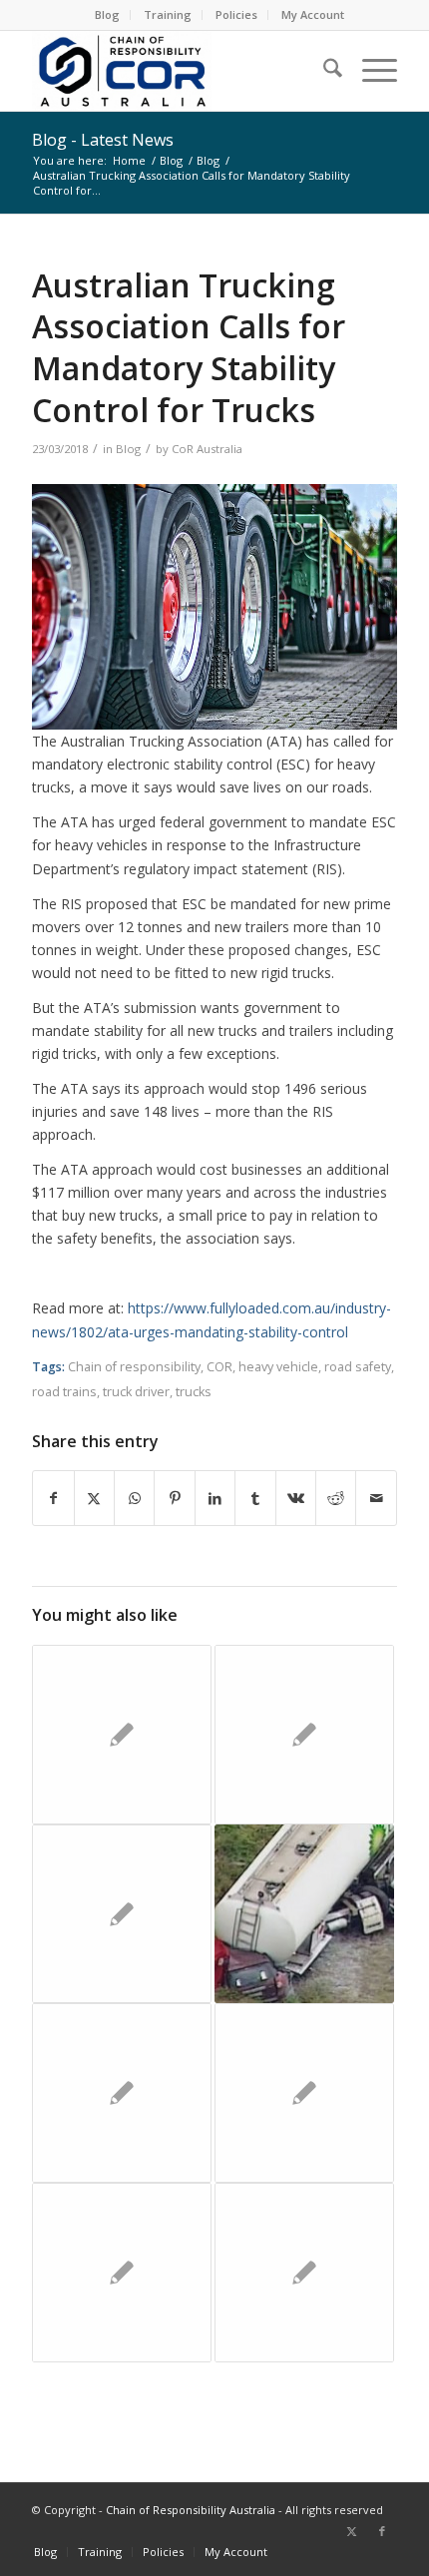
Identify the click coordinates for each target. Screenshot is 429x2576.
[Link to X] (352, 2531)
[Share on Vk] (296, 1498)
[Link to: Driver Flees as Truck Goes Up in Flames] (122, 1914)
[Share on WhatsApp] (134, 1498)
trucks (194, 1392)
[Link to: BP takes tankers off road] (304, 1914)
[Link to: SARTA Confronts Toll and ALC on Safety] (304, 2093)
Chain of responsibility (134, 1367)
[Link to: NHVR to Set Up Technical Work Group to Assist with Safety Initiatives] (122, 2093)
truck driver (136, 1392)
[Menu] (370, 71)
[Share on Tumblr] (255, 1498)
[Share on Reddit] (336, 1498)
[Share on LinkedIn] (215, 1498)
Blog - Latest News (103, 140)
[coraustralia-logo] (178, 71)
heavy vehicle (278, 1367)
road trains (64, 1392)
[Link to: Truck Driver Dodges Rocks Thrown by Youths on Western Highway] (122, 2273)
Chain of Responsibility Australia (191, 2510)
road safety (358, 1367)
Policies (236, 14)
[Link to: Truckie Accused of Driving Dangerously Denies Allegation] (122, 1735)
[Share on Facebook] (53, 1498)
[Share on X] (94, 1498)
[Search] (323, 71)
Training (168, 14)
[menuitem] (108, 15)
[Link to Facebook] (382, 2531)
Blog (107, 14)
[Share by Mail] (376, 1498)
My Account (313, 14)
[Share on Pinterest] (174, 1498)
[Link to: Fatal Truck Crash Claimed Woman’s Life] (304, 2273)
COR (219, 1367)
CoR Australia (207, 449)
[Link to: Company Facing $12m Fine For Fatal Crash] (304, 1735)
